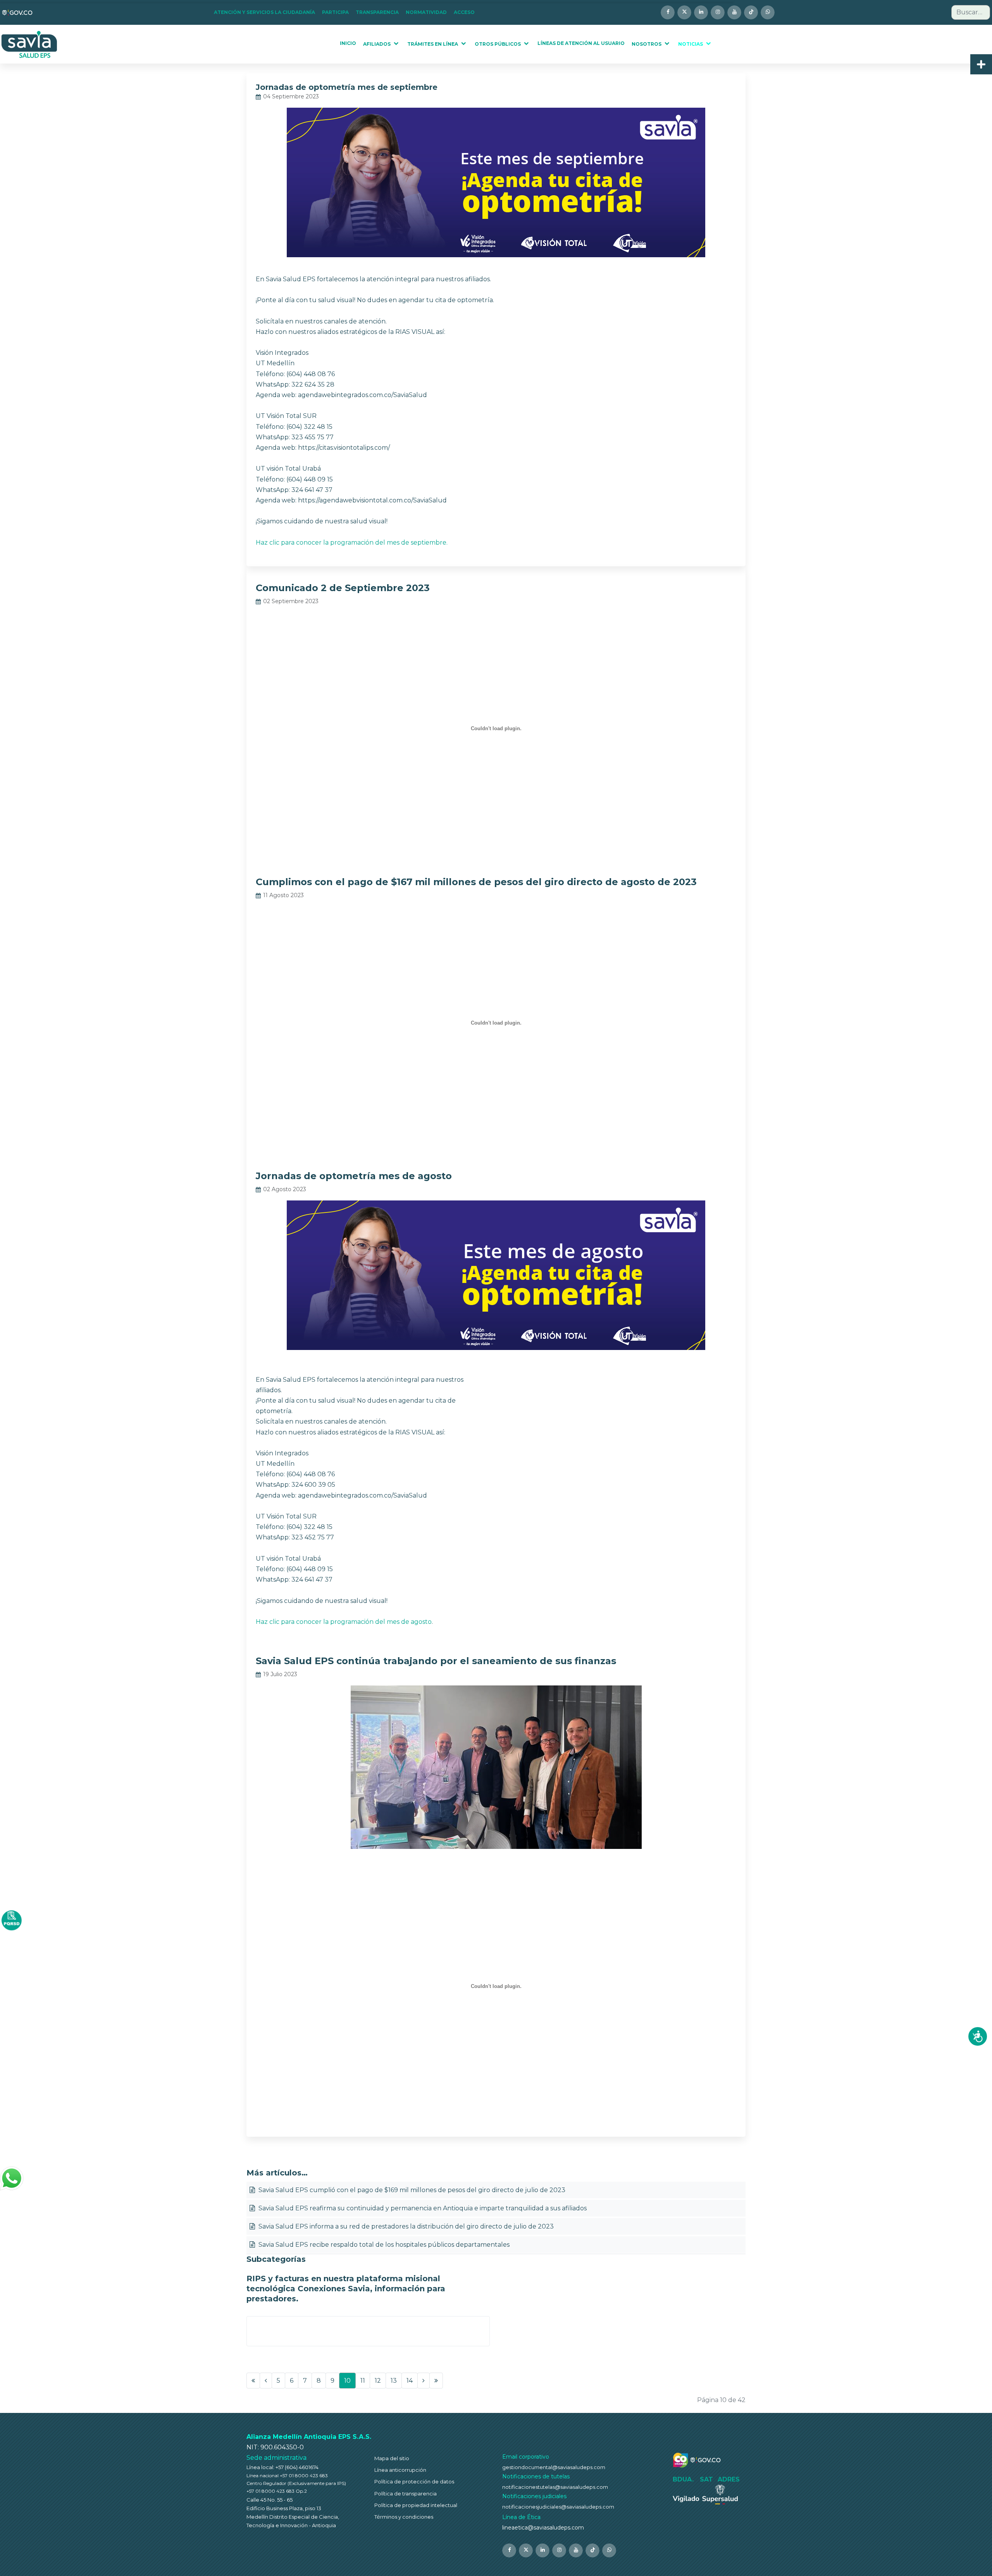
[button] (267, 12)
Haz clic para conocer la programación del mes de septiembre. (352, 543)
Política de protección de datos (414, 2481)
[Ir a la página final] (436, 2381)
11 (363, 2381)
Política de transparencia (406, 2493)
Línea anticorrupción (400, 2470)
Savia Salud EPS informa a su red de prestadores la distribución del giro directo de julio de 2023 (405, 2226)
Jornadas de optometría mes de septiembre (347, 87)
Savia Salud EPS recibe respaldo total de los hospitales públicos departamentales (383, 2245)
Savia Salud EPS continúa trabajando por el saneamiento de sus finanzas (436, 1661)
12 (378, 2381)
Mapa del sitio (392, 2458)
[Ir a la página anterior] (266, 2381)
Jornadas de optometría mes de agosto (354, 1176)
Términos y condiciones (404, 2517)
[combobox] (971, 12)
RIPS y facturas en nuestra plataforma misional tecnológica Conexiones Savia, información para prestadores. (346, 2289)
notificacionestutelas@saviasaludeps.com (555, 2487)
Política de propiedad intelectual (416, 2505)
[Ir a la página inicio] (253, 2381)
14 (410, 2381)
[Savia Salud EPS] (30, 44)
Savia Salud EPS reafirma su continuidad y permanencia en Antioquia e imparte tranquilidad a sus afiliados (422, 2208)
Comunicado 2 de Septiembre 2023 (343, 588)
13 (394, 2381)
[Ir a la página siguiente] (424, 2381)
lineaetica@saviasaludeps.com (543, 2528)
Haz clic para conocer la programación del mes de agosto (344, 1622)
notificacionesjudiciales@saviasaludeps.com (558, 2507)
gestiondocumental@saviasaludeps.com (554, 2467)
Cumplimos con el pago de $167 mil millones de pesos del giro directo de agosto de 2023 (476, 882)
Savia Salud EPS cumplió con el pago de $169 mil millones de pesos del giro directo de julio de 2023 (411, 2190)
